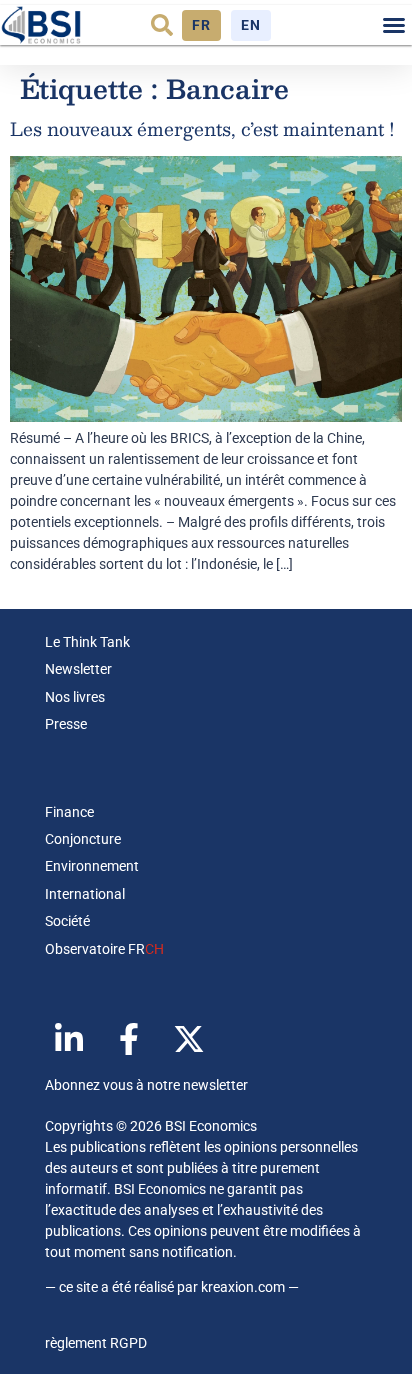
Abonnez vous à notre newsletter (146, 1085)
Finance (69, 812)
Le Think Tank (87, 642)
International (85, 894)
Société (67, 921)
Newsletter (78, 669)
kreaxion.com (243, 1287)
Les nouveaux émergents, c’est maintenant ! (202, 129)
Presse (66, 724)
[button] (162, 25)
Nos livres (75, 697)
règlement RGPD (96, 1343)
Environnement (92, 866)
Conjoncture (83, 839)
